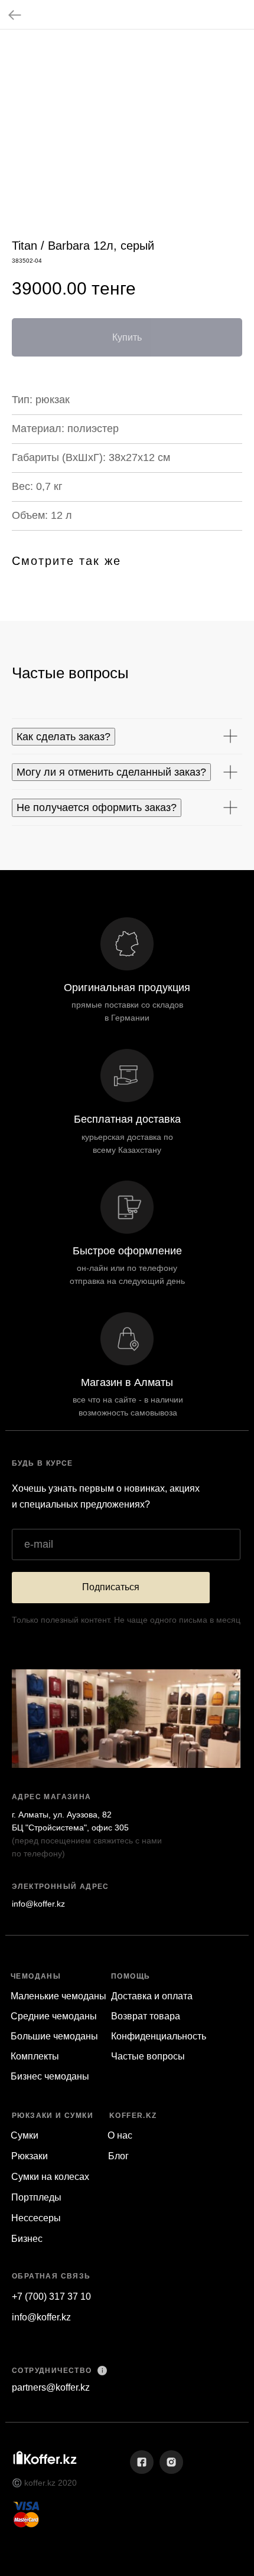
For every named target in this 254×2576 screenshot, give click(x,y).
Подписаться (111, 1587)
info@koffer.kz (38, 1904)
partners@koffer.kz (51, 2387)
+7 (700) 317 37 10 (51, 2297)
